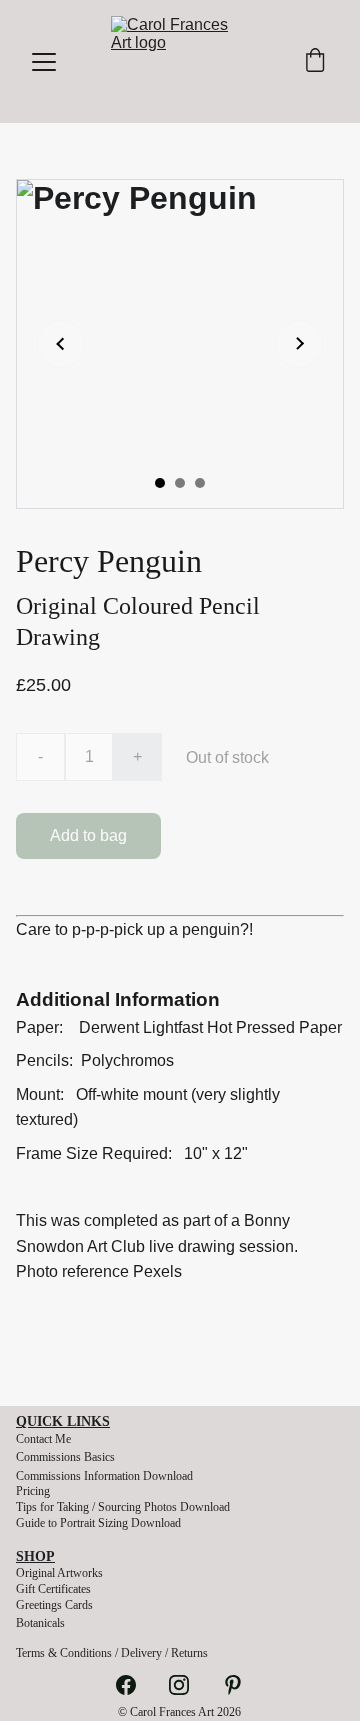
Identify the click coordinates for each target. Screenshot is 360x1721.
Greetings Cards (54, 1605)
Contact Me (43, 1439)
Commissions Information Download (104, 1476)
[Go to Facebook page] (136, 1685)
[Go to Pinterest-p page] (233, 1685)
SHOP (35, 1556)
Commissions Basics (65, 1457)
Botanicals (40, 1623)
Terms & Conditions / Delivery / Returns (112, 1653)
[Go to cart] (315, 62)
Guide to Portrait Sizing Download (98, 1523)
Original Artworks (59, 1573)
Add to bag (88, 835)
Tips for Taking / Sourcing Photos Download (123, 1507)
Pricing (33, 1491)
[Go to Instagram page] (189, 1685)
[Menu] (44, 62)
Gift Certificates (53, 1589)
